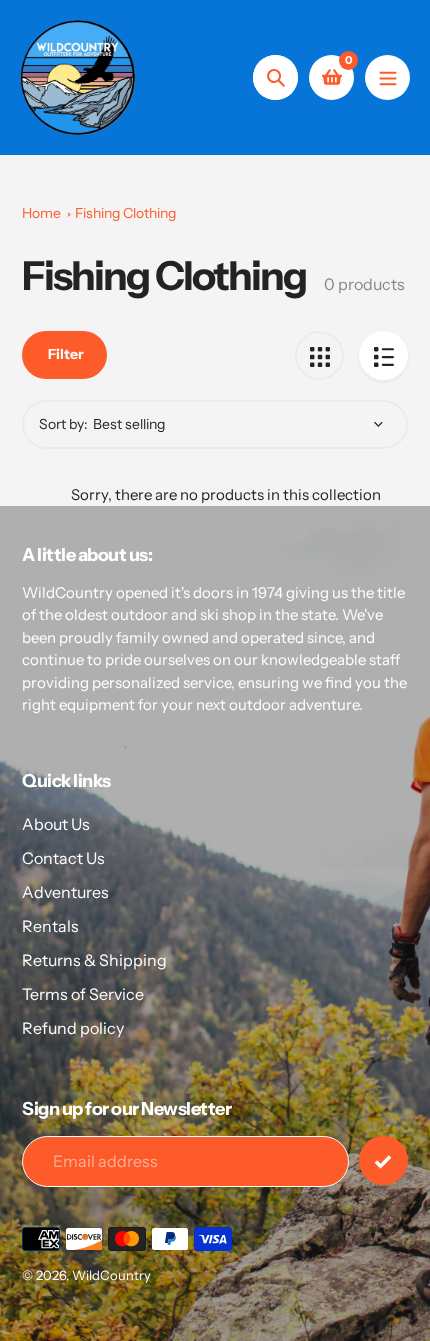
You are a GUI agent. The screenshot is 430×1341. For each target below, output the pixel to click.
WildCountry (111, 1275)
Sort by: (63, 424)
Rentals (50, 926)
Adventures (65, 892)
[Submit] (383, 1160)
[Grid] (319, 355)
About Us (56, 824)
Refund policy (73, 1028)
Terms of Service (83, 994)
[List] (383, 355)
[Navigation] (387, 77)
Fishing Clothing (125, 213)
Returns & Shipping (94, 960)
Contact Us (63, 858)
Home (41, 213)
